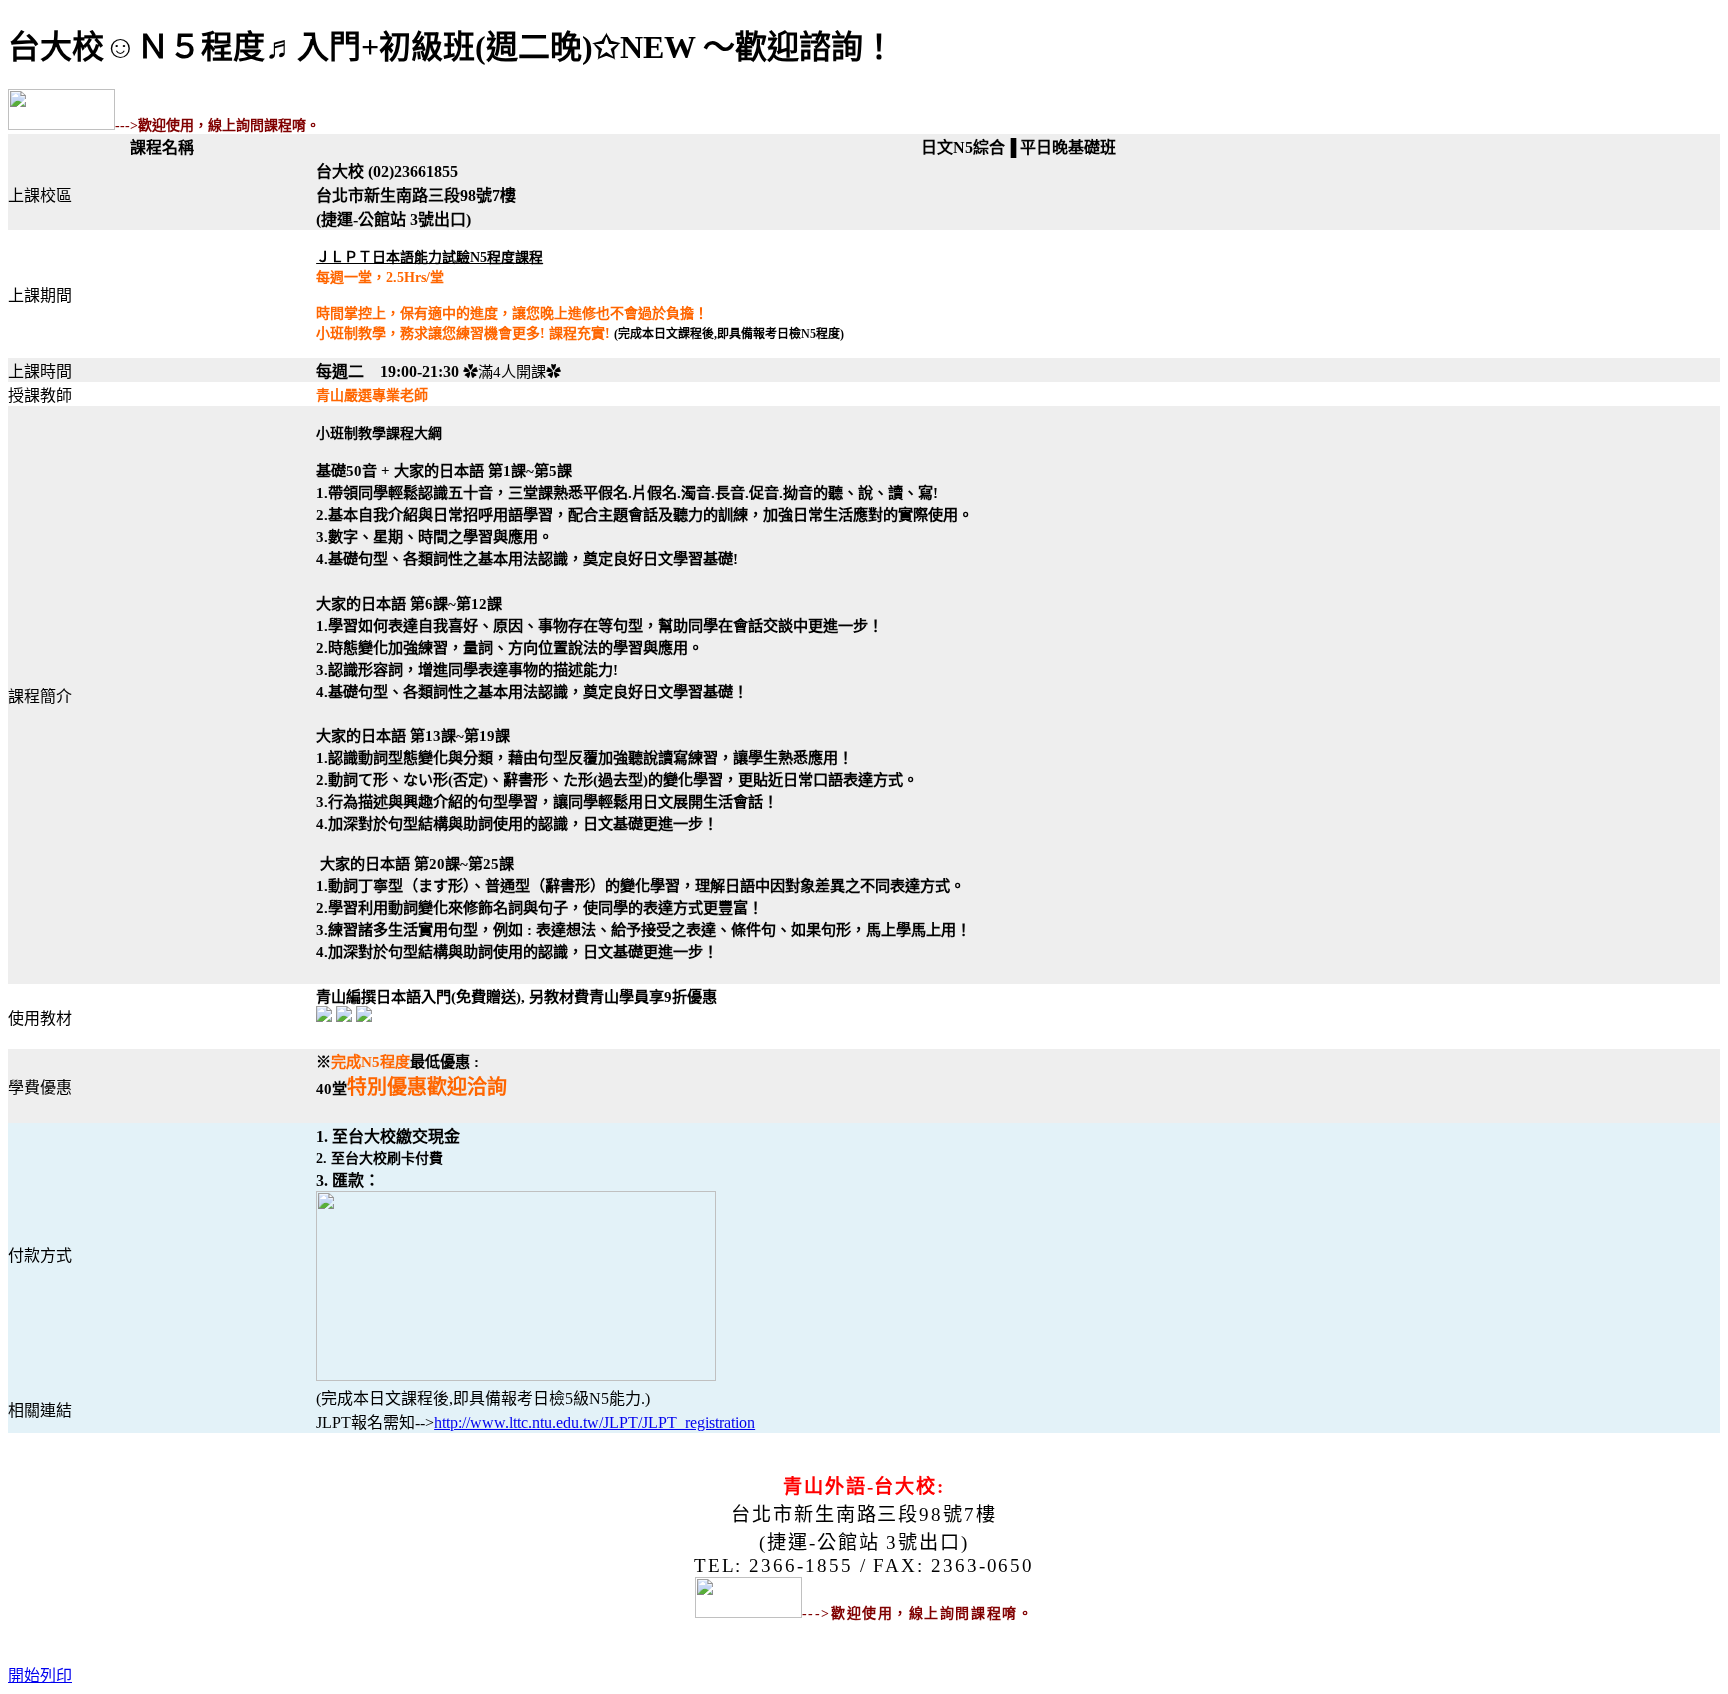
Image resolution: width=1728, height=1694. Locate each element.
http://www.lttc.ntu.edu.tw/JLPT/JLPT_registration (594, 1422)
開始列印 (40, 1675)
